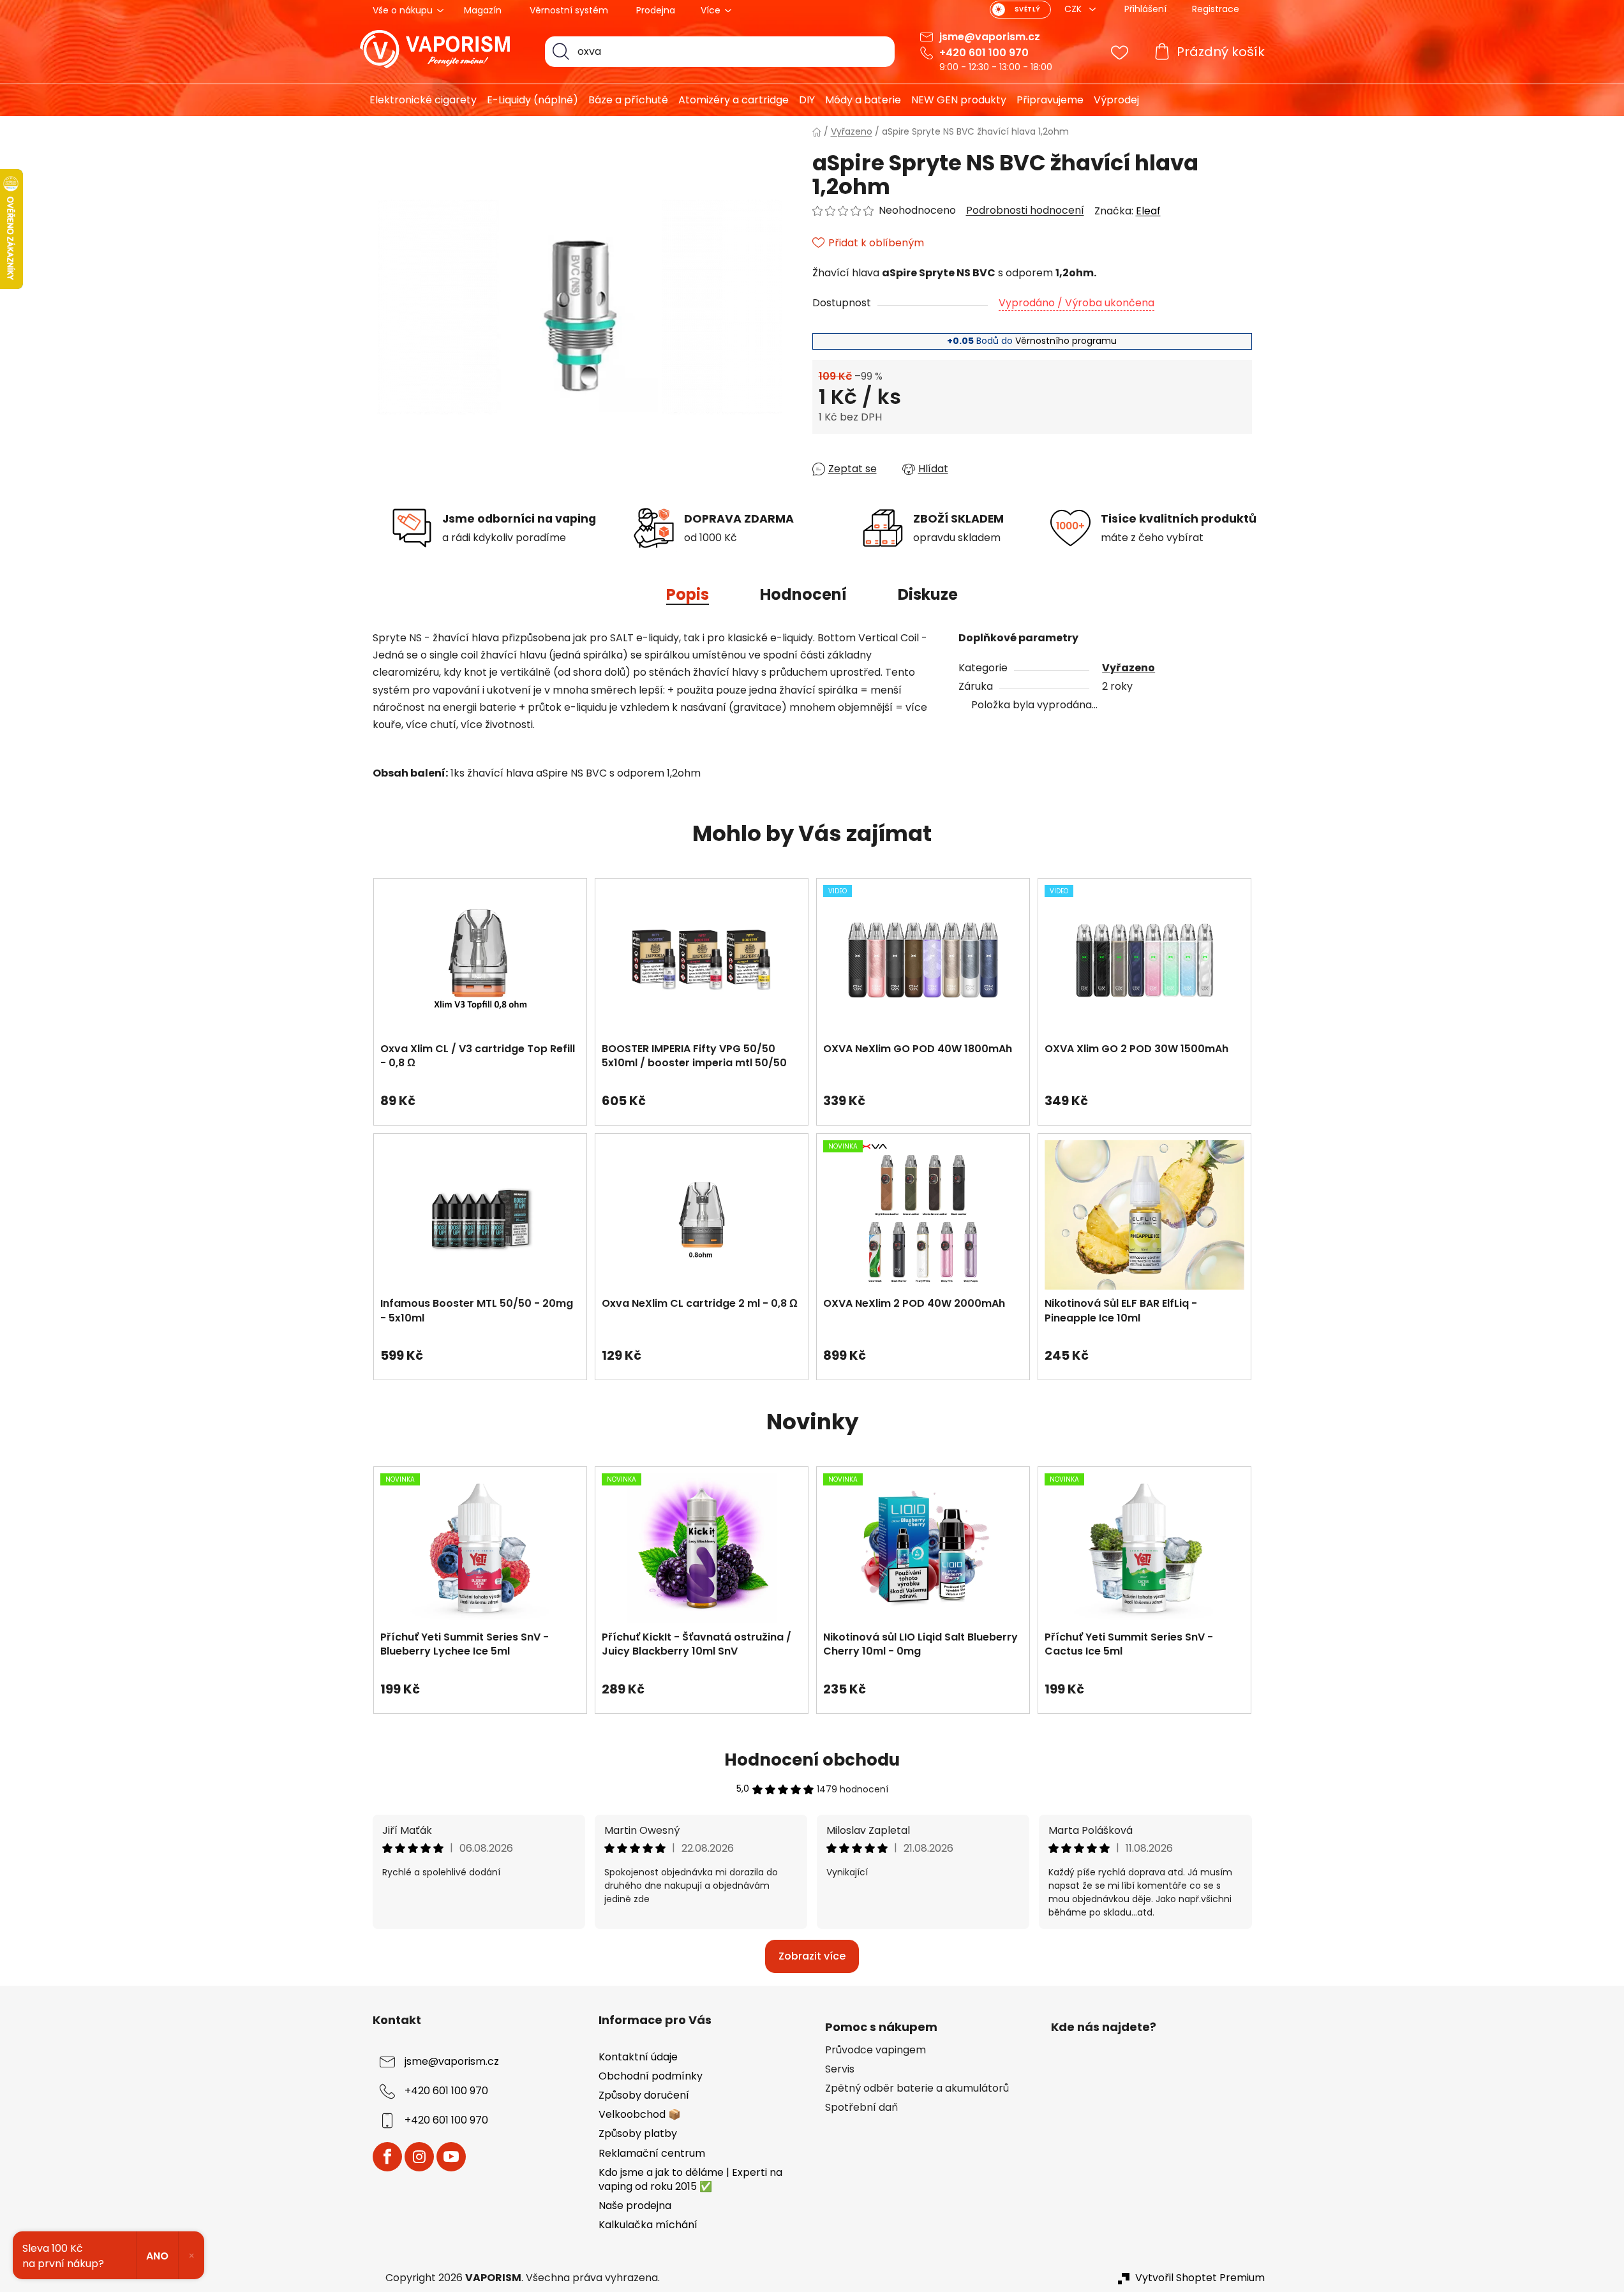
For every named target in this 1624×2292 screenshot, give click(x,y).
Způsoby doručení (644, 2095)
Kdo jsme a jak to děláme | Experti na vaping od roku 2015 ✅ (690, 2179)
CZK (1074, 9)
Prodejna (656, 10)
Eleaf (1148, 211)
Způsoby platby (638, 2133)
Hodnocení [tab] (803, 594)
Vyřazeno (1129, 668)
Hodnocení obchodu (812, 1760)
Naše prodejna (635, 2206)
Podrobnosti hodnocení (1025, 211)
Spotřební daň (861, 2108)
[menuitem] (418, 100)
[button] (480, 1094)
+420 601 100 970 (984, 53)
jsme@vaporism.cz (990, 37)
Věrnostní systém (569, 10)
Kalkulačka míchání (648, 2225)
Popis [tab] (688, 594)
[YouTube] (451, 2157)
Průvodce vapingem (875, 2050)
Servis (840, 2069)
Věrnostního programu (1066, 341)
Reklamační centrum (652, 2153)
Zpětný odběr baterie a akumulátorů (917, 2088)
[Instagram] (419, 2157)
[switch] (1020, 10)
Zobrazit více (812, 1956)
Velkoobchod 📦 (640, 2114)
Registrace (1216, 9)
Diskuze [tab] (928, 594)
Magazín (483, 10)
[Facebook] (387, 2157)
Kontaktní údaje (638, 2057)
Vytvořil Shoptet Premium (1200, 2278)
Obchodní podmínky (651, 2076)
